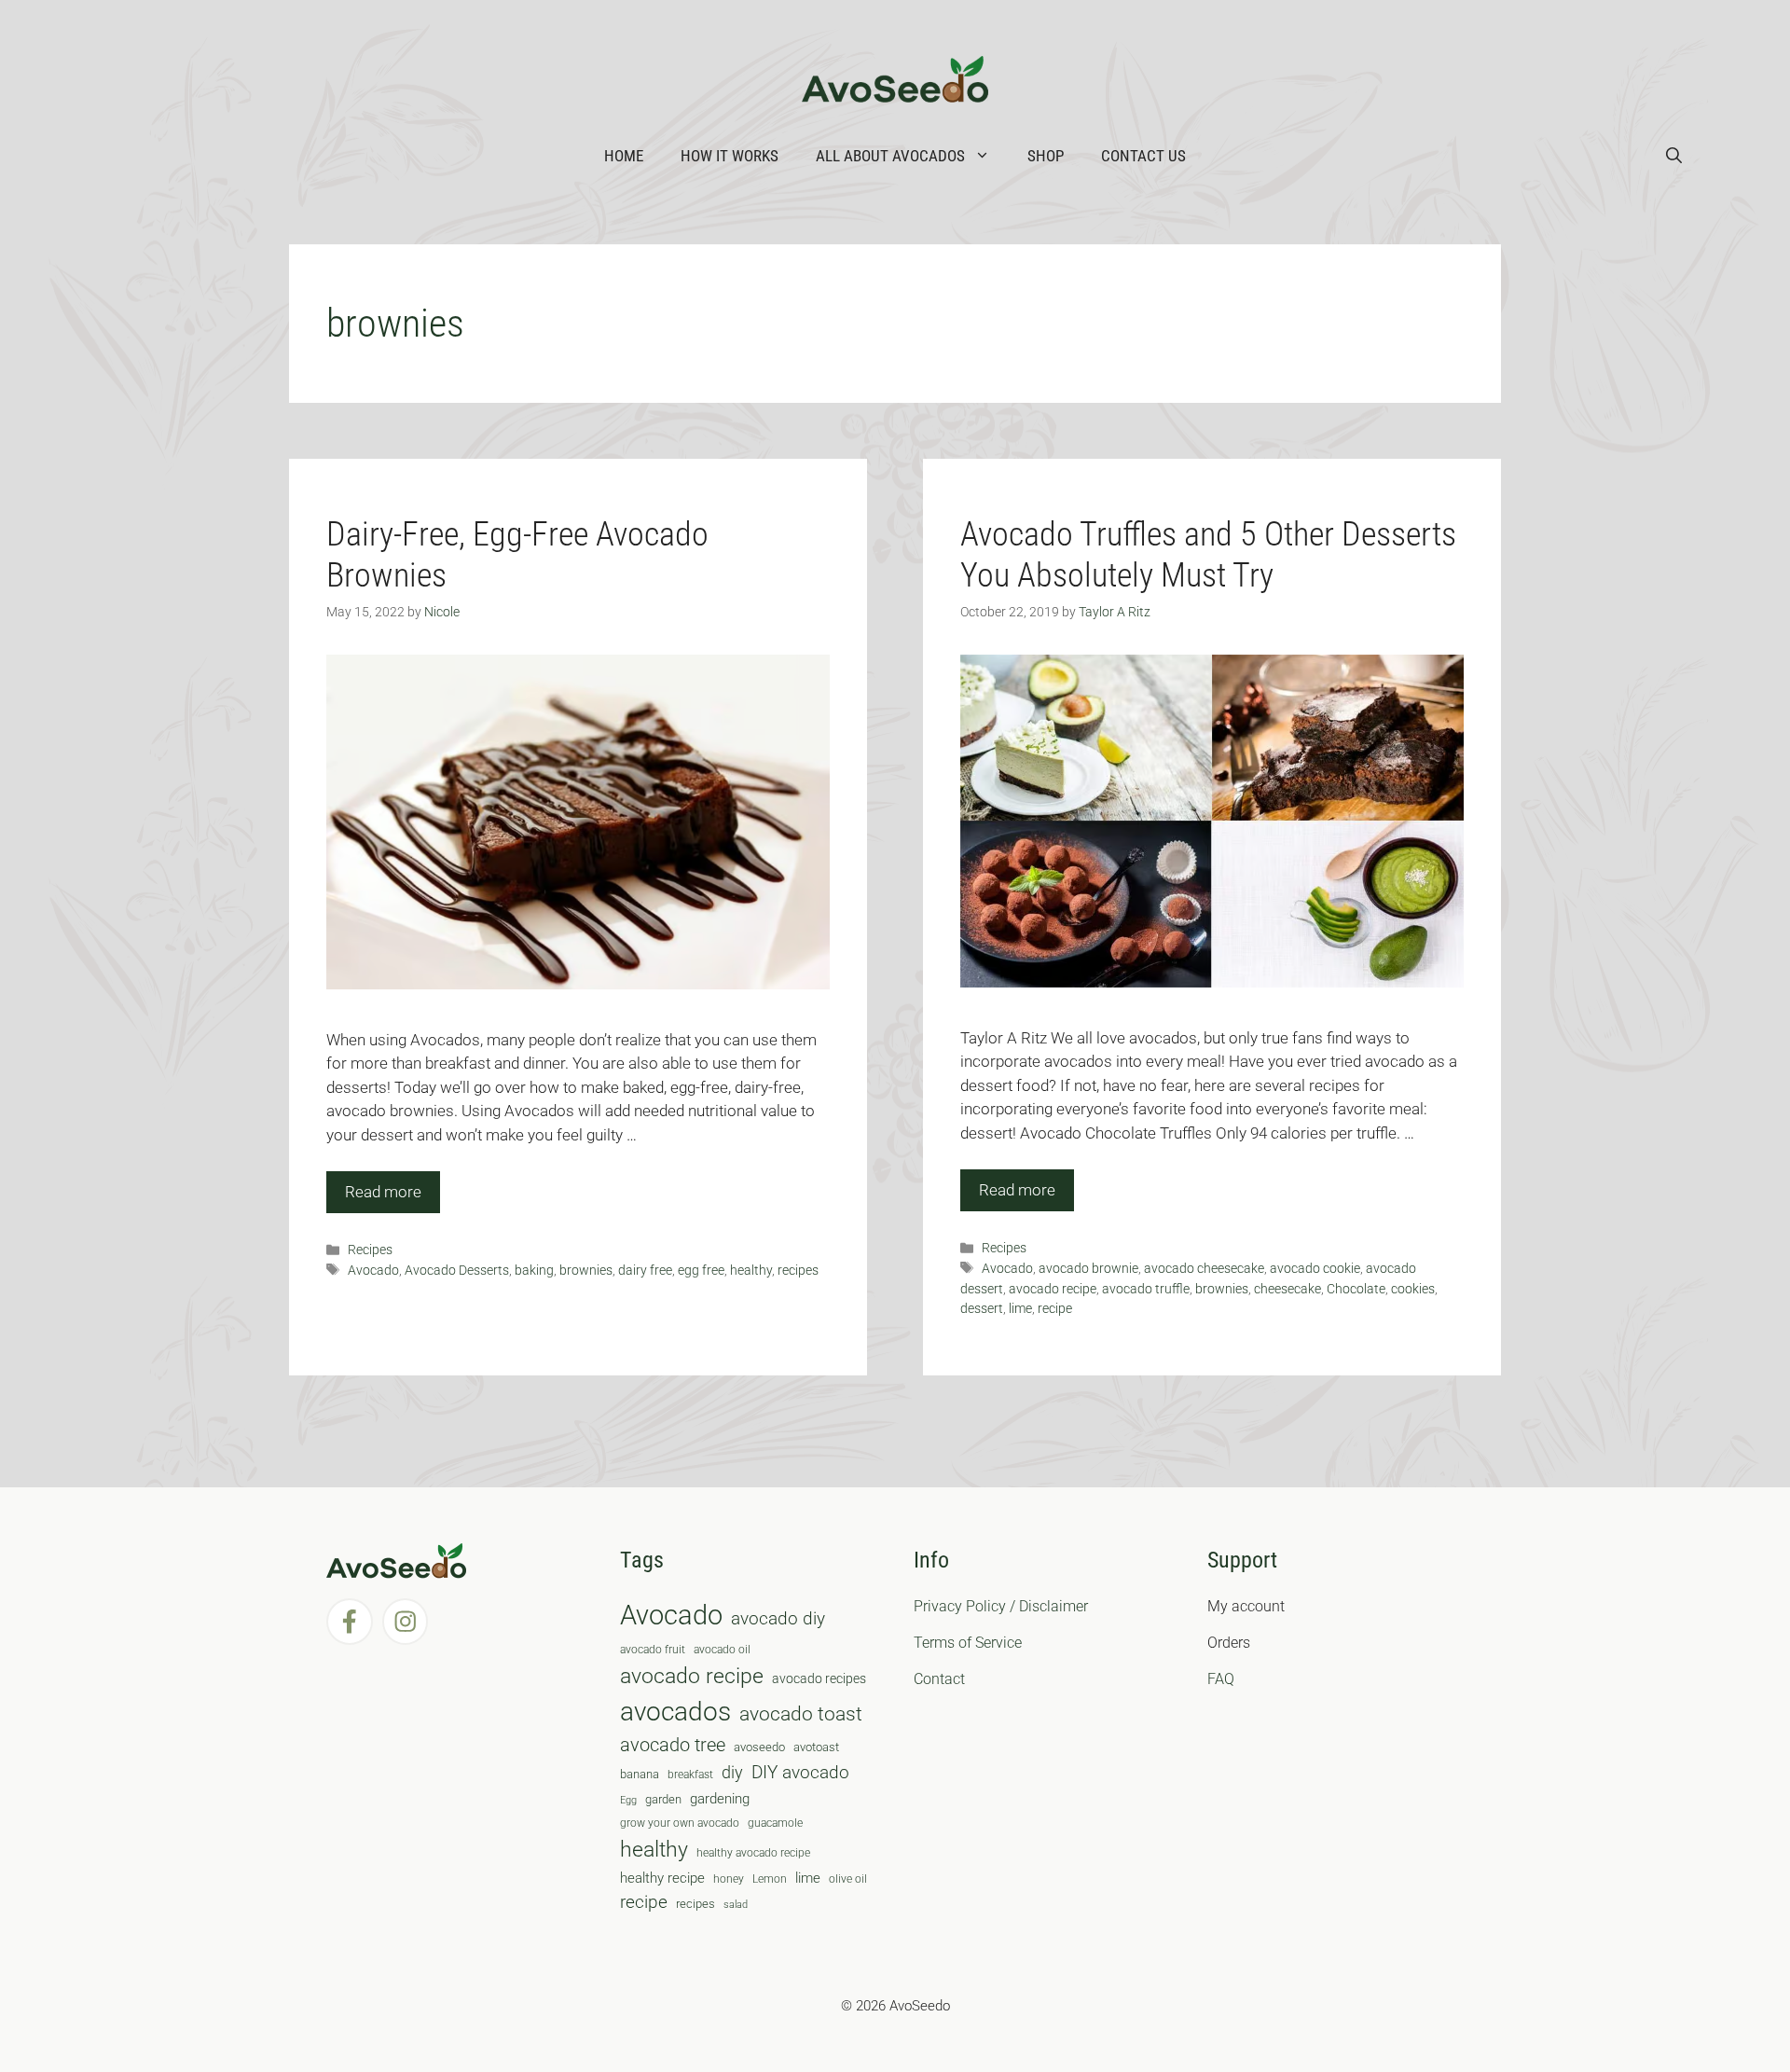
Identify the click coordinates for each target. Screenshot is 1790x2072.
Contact (939, 1679)
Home (624, 156)
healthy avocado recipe (753, 1853)
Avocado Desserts (457, 1271)
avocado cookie (1315, 1269)
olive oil (848, 1879)
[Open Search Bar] (1674, 156)
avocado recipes (819, 1678)
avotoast (816, 1747)
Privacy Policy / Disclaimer (1001, 1606)
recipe (1055, 1309)
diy (732, 1772)
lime (1020, 1309)
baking (534, 1271)
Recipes (370, 1250)
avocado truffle (1146, 1289)
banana (640, 1774)
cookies (1413, 1289)
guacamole (775, 1823)
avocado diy (778, 1618)
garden (663, 1799)
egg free (701, 1271)
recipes (798, 1271)
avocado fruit (653, 1650)
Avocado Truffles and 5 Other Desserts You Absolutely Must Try (1208, 554)
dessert (982, 1309)
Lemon (770, 1879)
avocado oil (722, 1650)
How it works (730, 156)
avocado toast (801, 1714)
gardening (720, 1799)
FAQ (1221, 1679)
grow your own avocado (680, 1823)
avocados (675, 1712)
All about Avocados (890, 156)
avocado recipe (1053, 1289)
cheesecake (1287, 1289)
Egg (628, 1800)
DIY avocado (800, 1773)
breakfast (690, 1775)
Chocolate (1356, 1289)
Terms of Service (968, 1643)
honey (729, 1879)
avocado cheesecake (1204, 1269)
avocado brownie (1088, 1269)
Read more (383, 1192)
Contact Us (1143, 156)
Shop (1046, 156)
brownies (586, 1271)
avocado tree (673, 1745)
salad (736, 1905)
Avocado (373, 1271)
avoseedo (759, 1747)
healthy (751, 1271)
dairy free (645, 1271)
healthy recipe (662, 1878)
